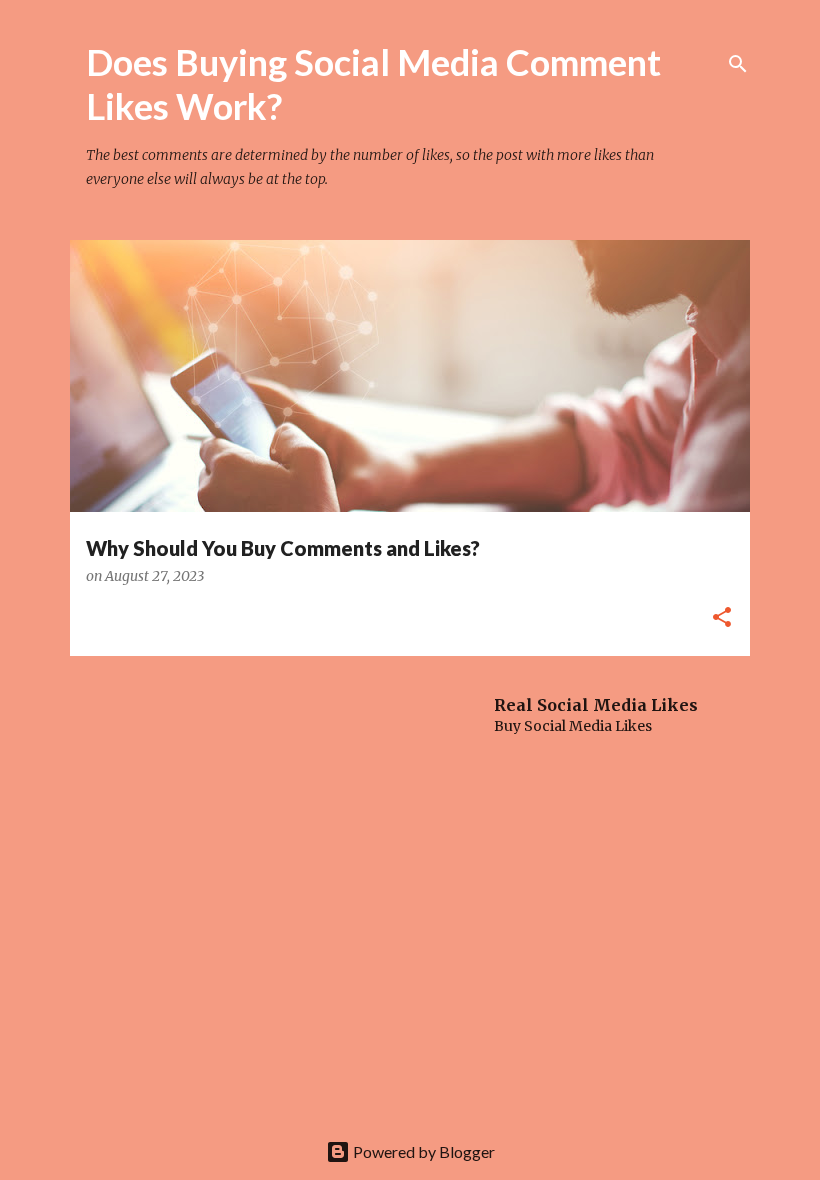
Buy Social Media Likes (573, 726)
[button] (722, 618)
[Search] (738, 64)
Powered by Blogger (422, 1151)
